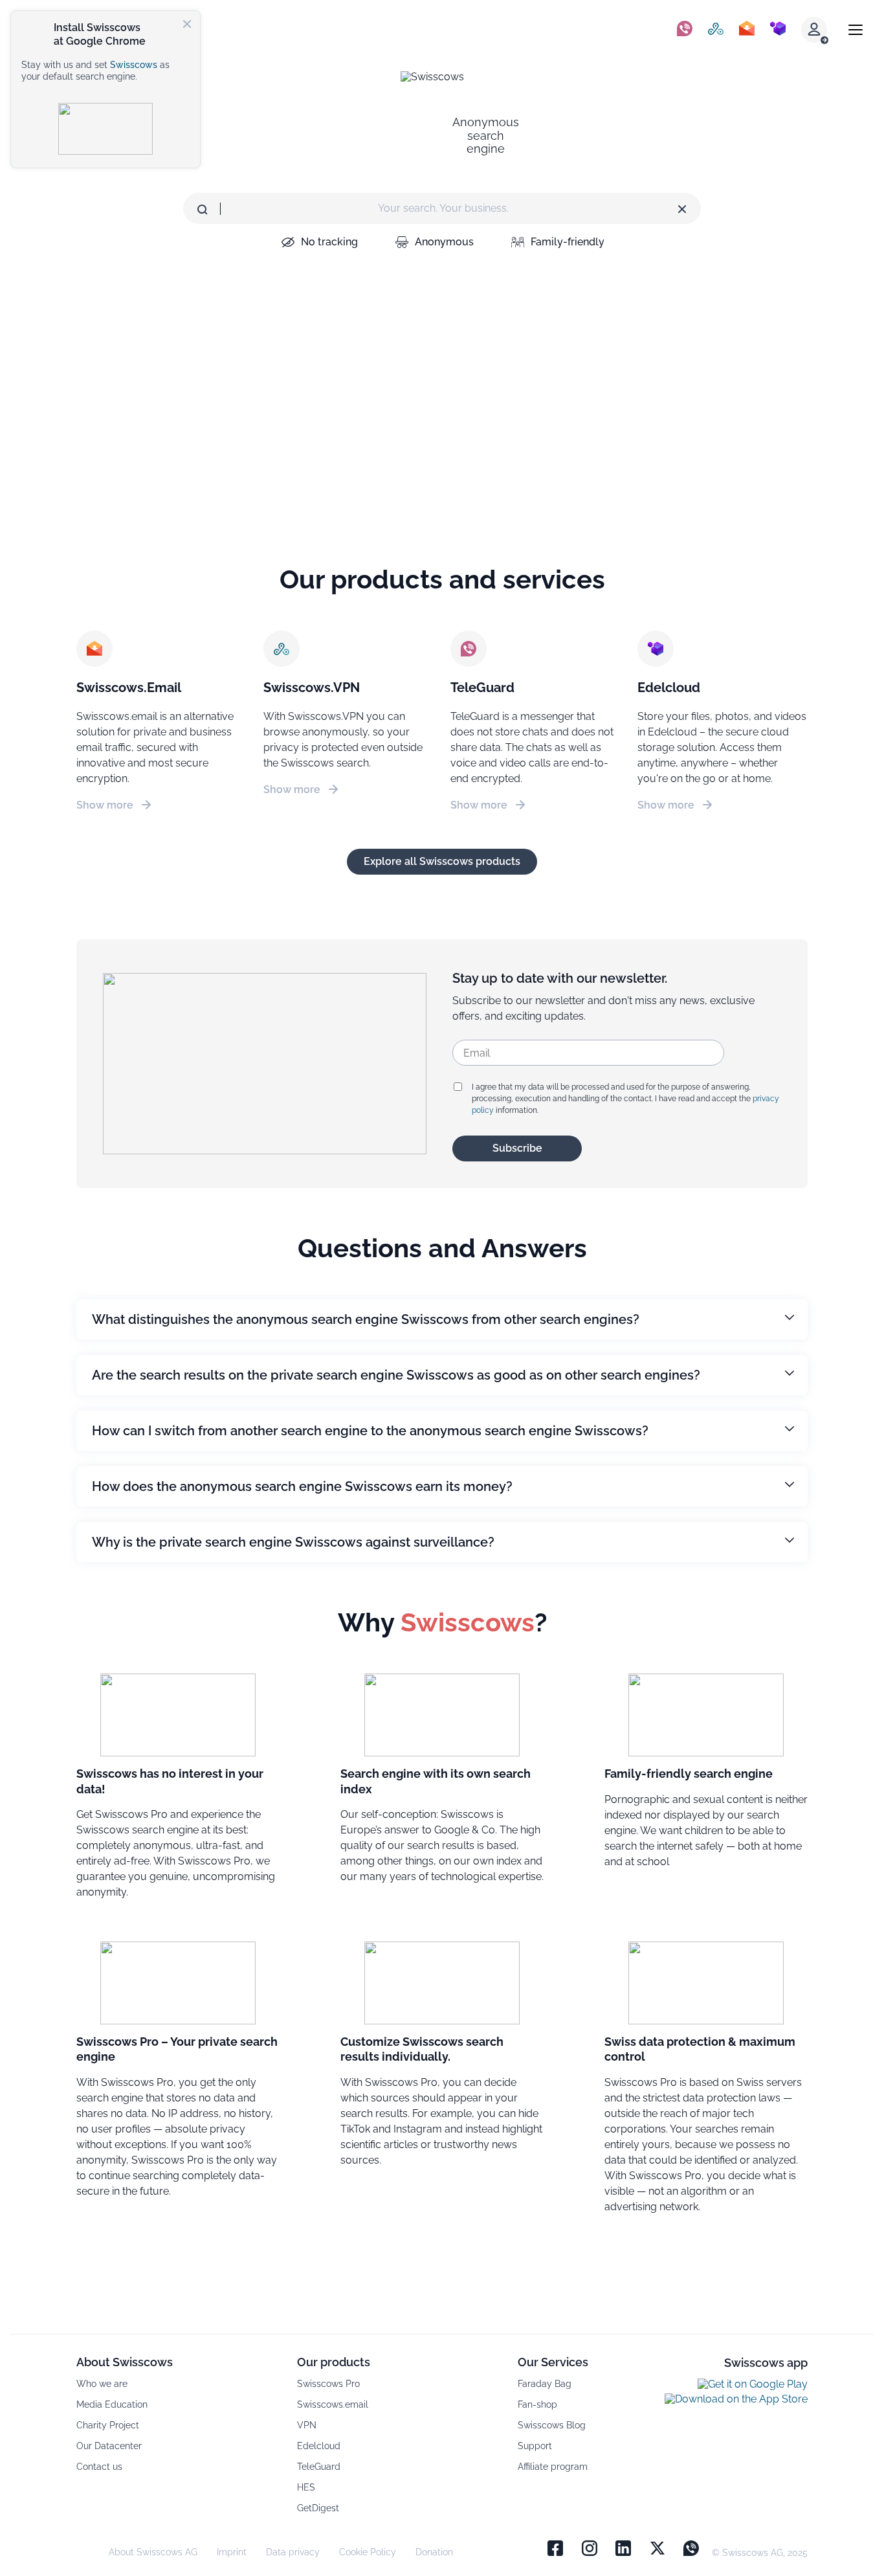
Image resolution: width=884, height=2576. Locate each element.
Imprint (232, 2552)
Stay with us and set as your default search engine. (95, 71)
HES (306, 2487)
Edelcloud (319, 2446)
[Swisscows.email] (747, 30)
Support (535, 2446)
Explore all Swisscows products (442, 861)
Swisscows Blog (552, 2425)
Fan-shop (537, 2404)
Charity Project (108, 2425)
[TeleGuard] (685, 30)
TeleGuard (319, 2467)
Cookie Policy (368, 2552)
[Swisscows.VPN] (716, 30)
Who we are (102, 2384)
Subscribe (517, 1148)
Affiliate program (553, 2467)
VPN (307, 2425)
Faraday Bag (545, 2384)
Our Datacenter (109, 2446)
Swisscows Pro (328, 2384)
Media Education (112, 2404)
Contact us (99, 2467)
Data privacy (293, 2552)
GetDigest (318, 2508)
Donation (434, 2552)
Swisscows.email (333, 2404)
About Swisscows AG (153, 2552)
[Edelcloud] (778, 30)
